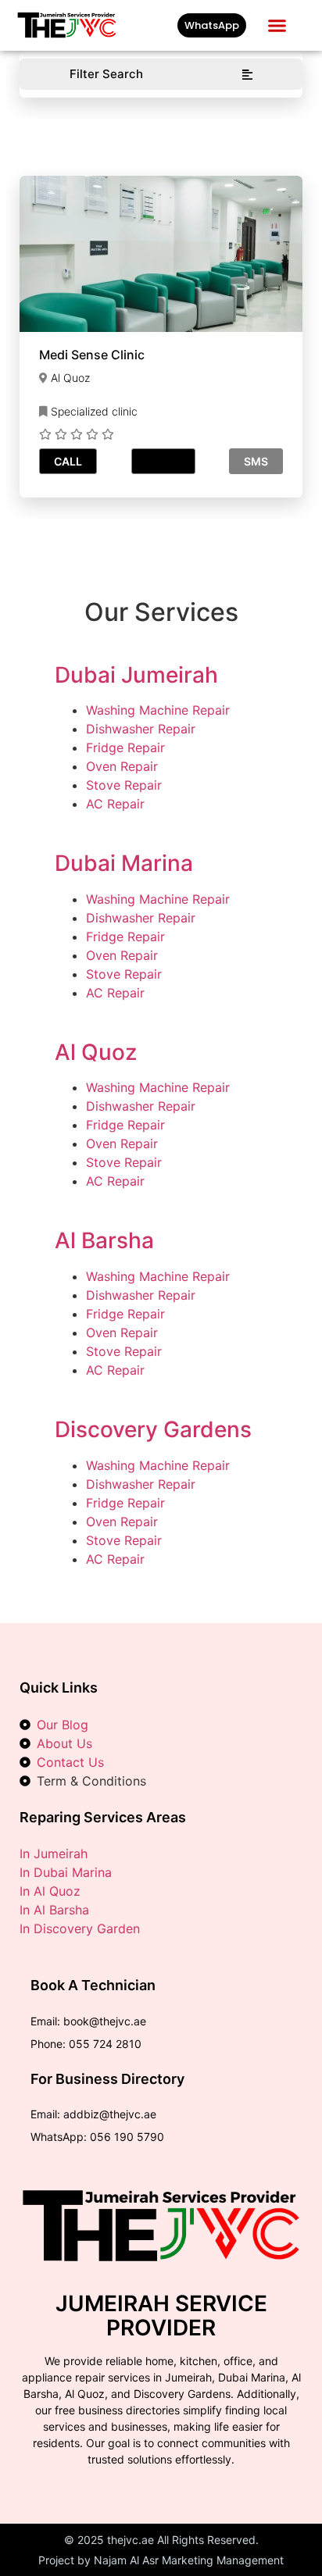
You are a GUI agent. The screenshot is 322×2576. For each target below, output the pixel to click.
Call (68, 461)
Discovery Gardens (153, 1429)
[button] (277, 26)
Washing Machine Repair (158, 710)
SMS (256, 461)
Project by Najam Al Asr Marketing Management (161, 2560)
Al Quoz (96, 1052)
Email (163, 461)
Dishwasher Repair (141, 729)
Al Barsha (104, 1240)
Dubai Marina (124, 863)
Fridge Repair (125, 747)
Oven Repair (122, 766)
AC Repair (115, 804)
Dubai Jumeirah (136, 675)
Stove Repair (124, 785)
